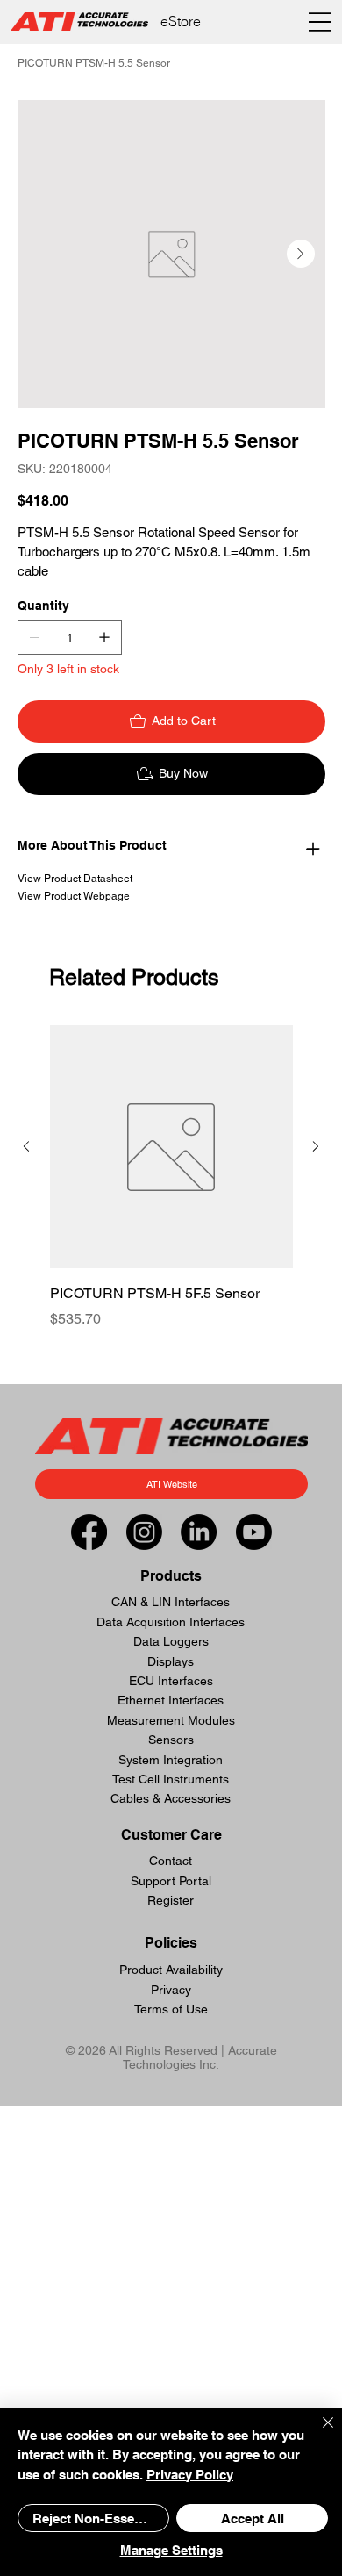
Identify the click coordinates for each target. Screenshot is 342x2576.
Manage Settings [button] (171, 2550)
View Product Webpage (74, 896)
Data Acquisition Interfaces (171, 1622)
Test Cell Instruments (171, 1779)
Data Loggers (171, 1641)
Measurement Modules (171, 1720)
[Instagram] (144, 1532)
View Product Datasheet (75, 879)
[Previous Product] (26, 1146)
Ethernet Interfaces (171, 1700)
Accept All (253, 2519)
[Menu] (321, 22)
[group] (171, 1188)
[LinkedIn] (199, 1532)
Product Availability (171, 1970)
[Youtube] (254, 1532)
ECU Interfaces (171, 1681)
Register (171, 1900)
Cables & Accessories (171, 1798)
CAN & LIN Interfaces (171, 1602)
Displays (171, 1661)
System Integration (171, 1760)
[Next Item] (301, 254)
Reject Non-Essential (96, 2519)
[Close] (317, 2433)
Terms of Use (171, 2009)
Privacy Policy (190, 2475)
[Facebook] (89, 1532)
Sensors (171, 1740)
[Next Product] (316, 1146)
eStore (181, 21)
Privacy (171, 1990)
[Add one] (104, 637)
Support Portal (171, 1881)
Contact (171, 1861)
